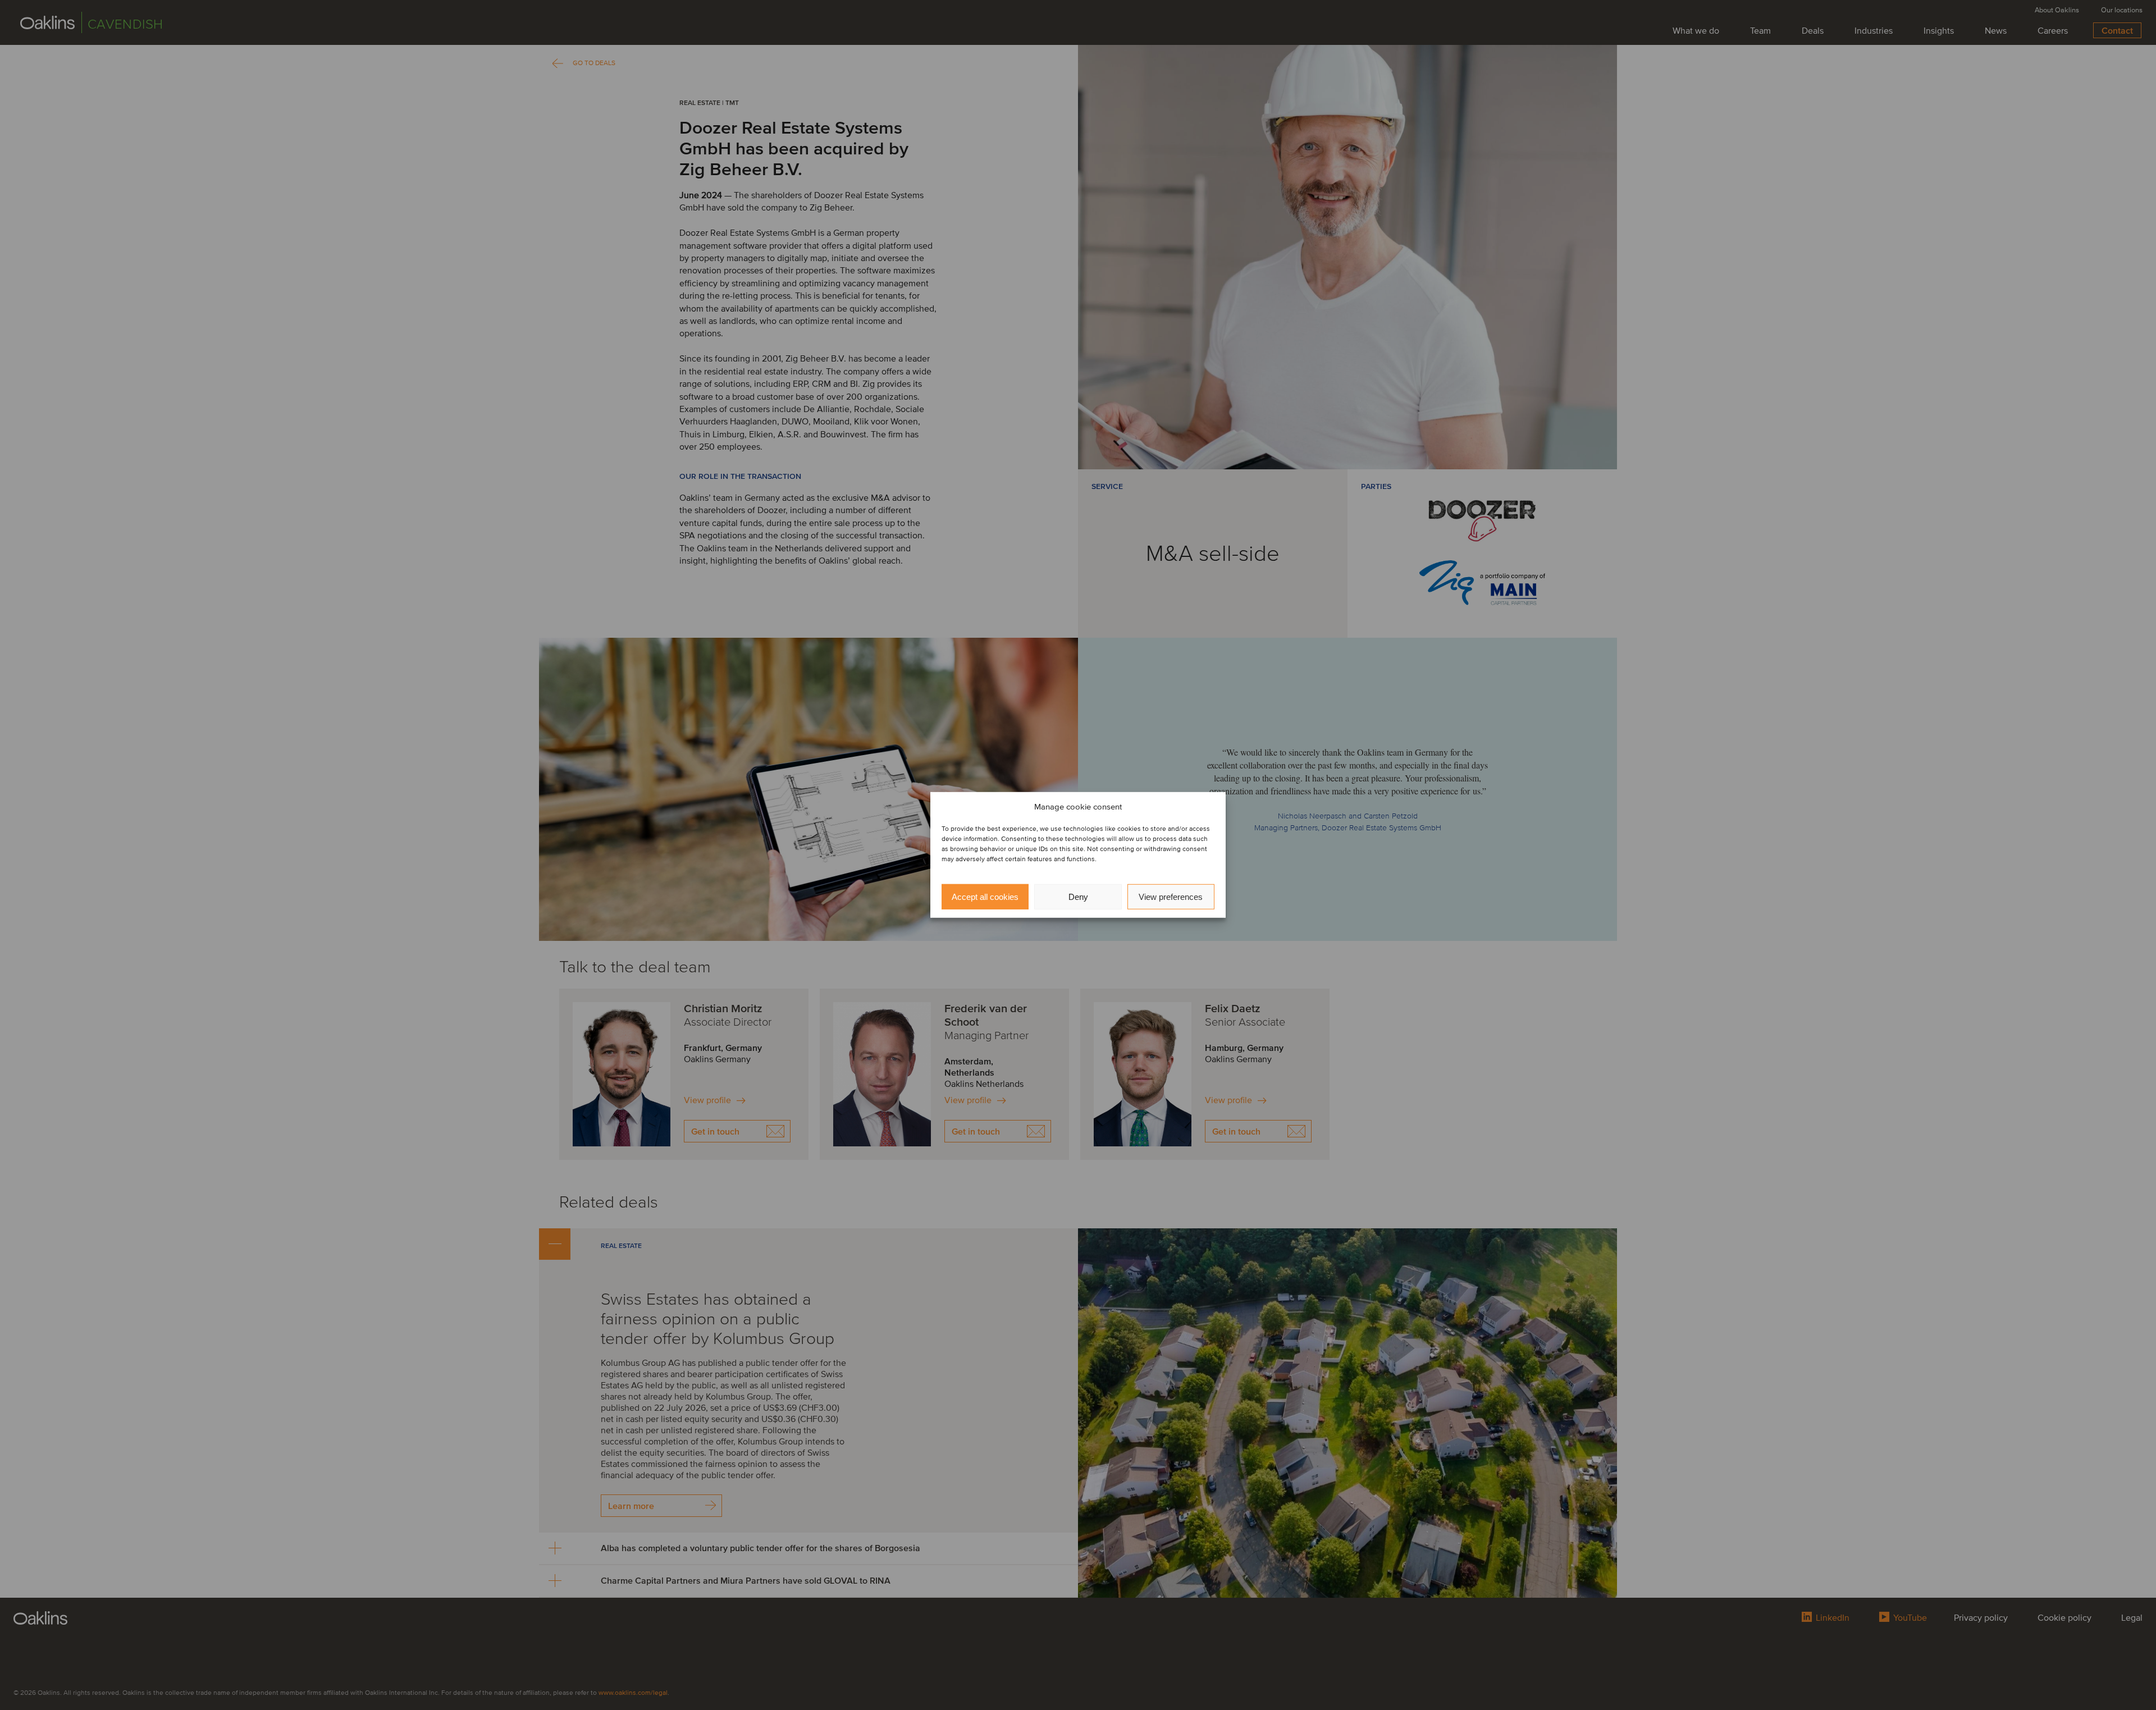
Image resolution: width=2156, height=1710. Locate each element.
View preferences (1171, 897)
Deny (1078, 897)
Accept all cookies (985, 897)
